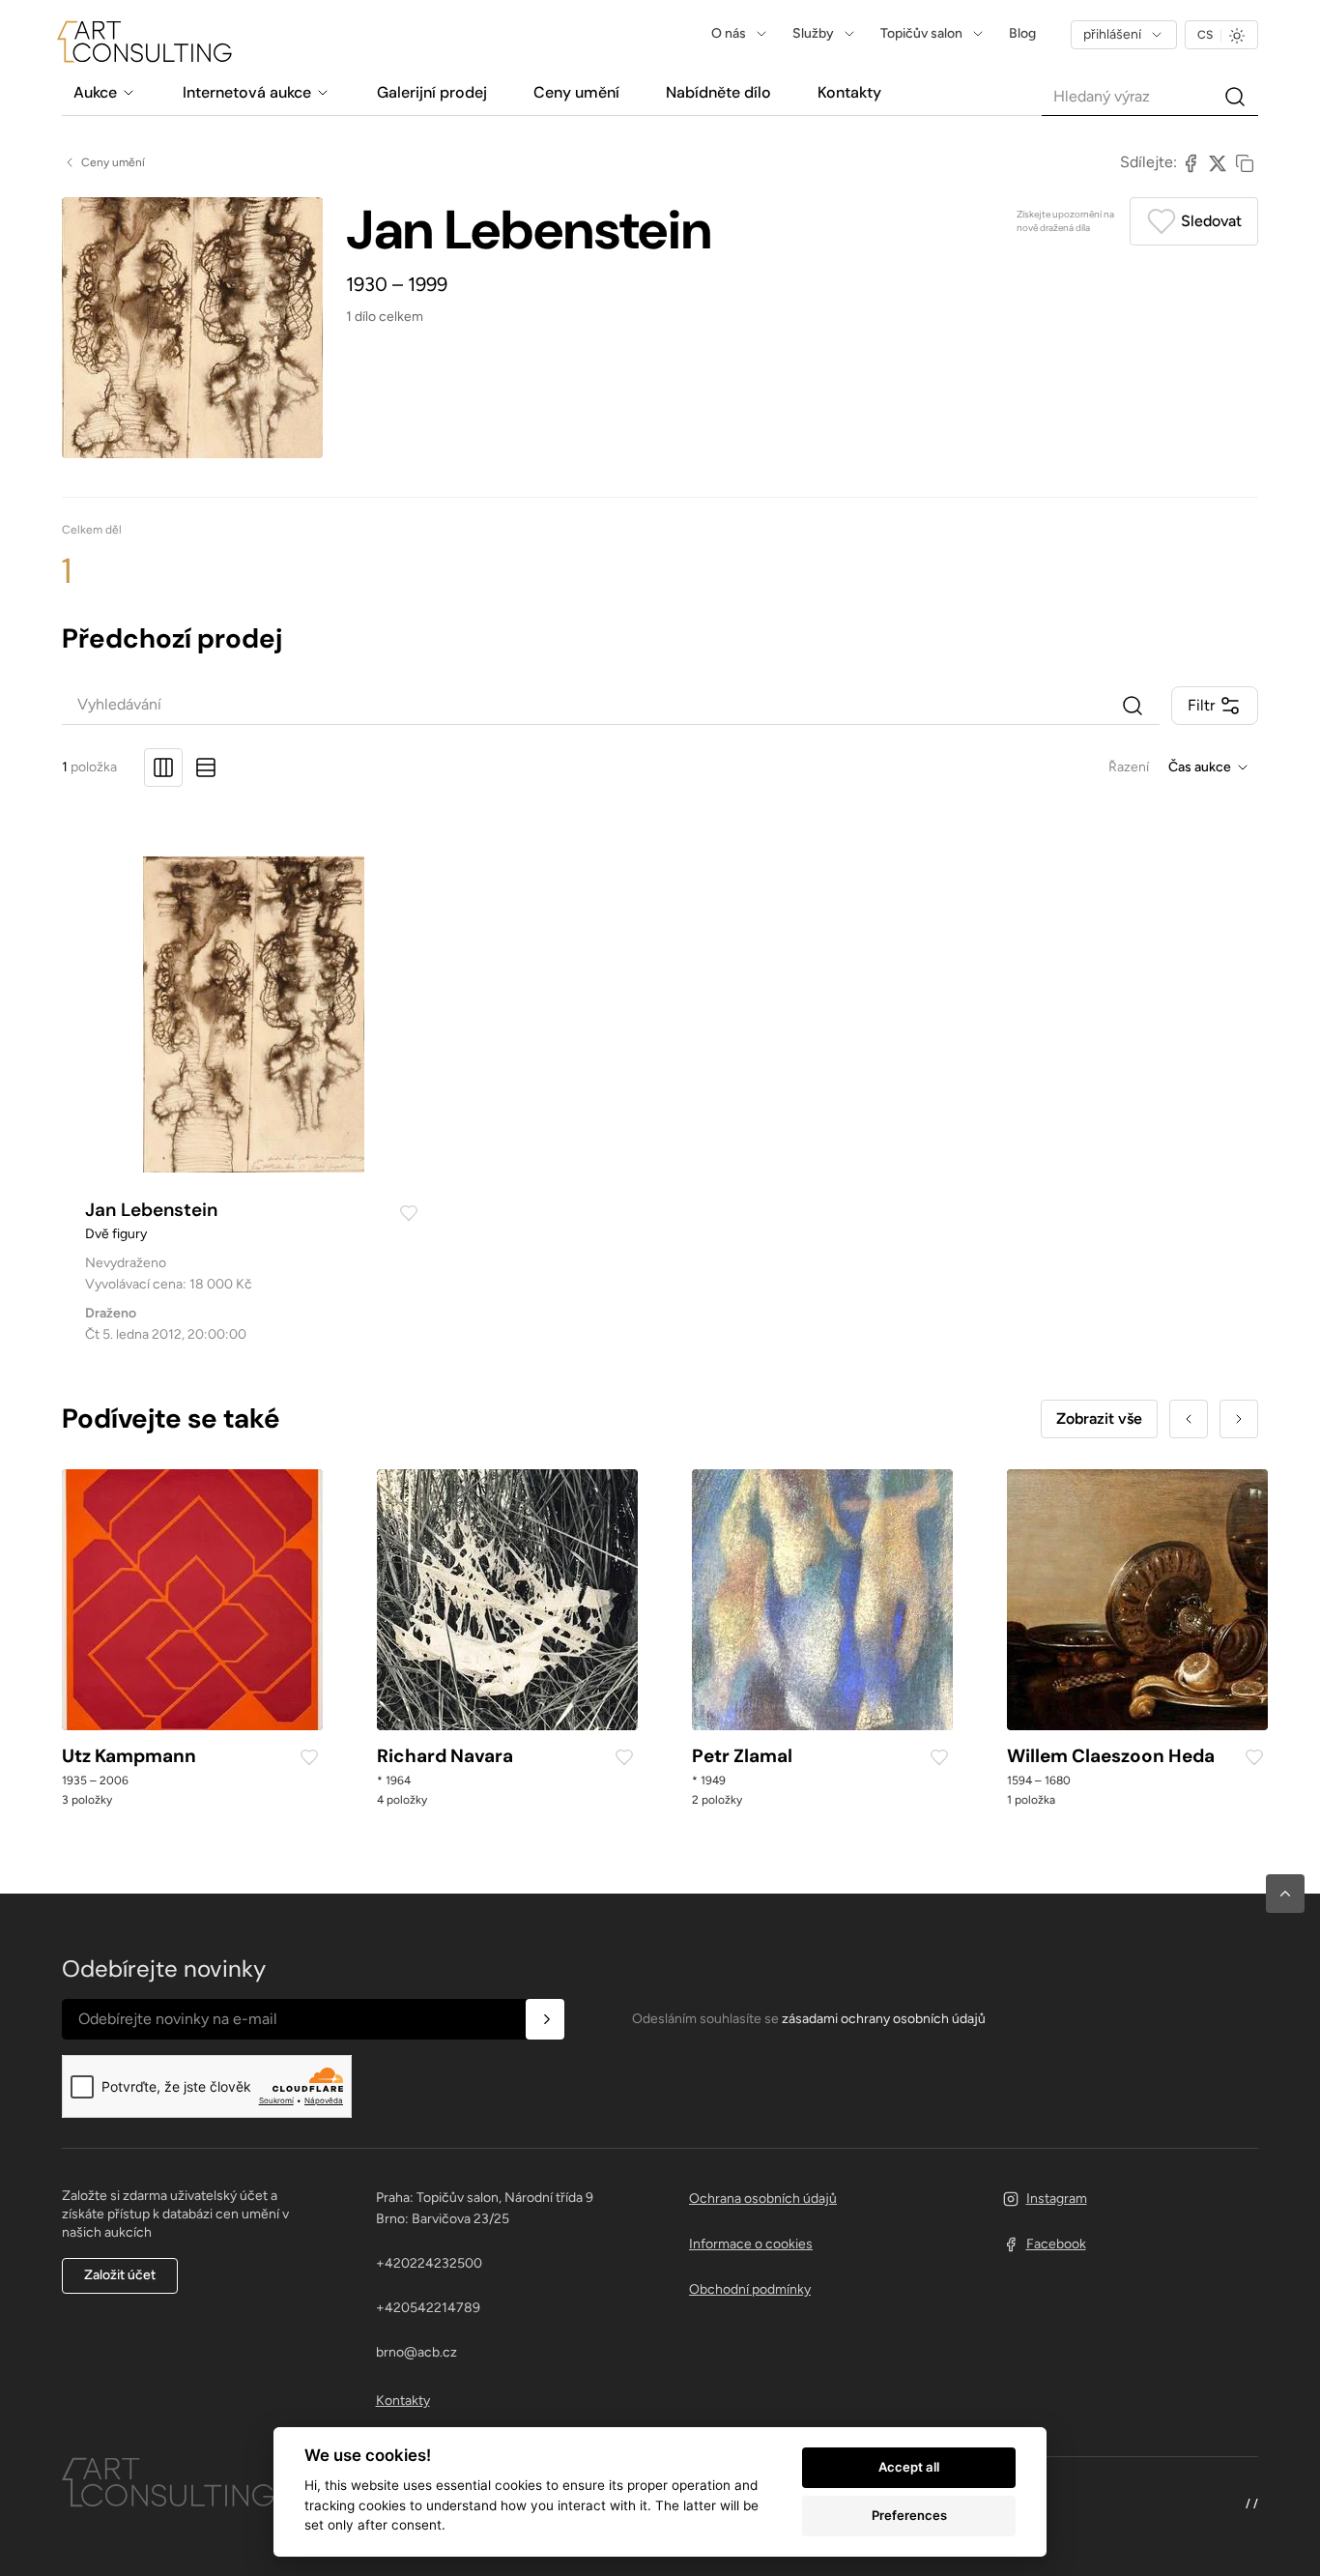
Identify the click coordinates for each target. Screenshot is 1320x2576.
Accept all (909, 2467)
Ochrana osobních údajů (763, 2199)
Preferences (909, 2515)
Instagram (1057, 2199)
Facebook (1056, 2244)
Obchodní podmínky (750, 2289)
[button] (1285, 1894)
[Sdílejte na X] (1218, 162)
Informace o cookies (751, 2244)
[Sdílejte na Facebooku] (1191, 162)
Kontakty (403, 2401)
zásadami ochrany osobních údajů (884, 2019)
